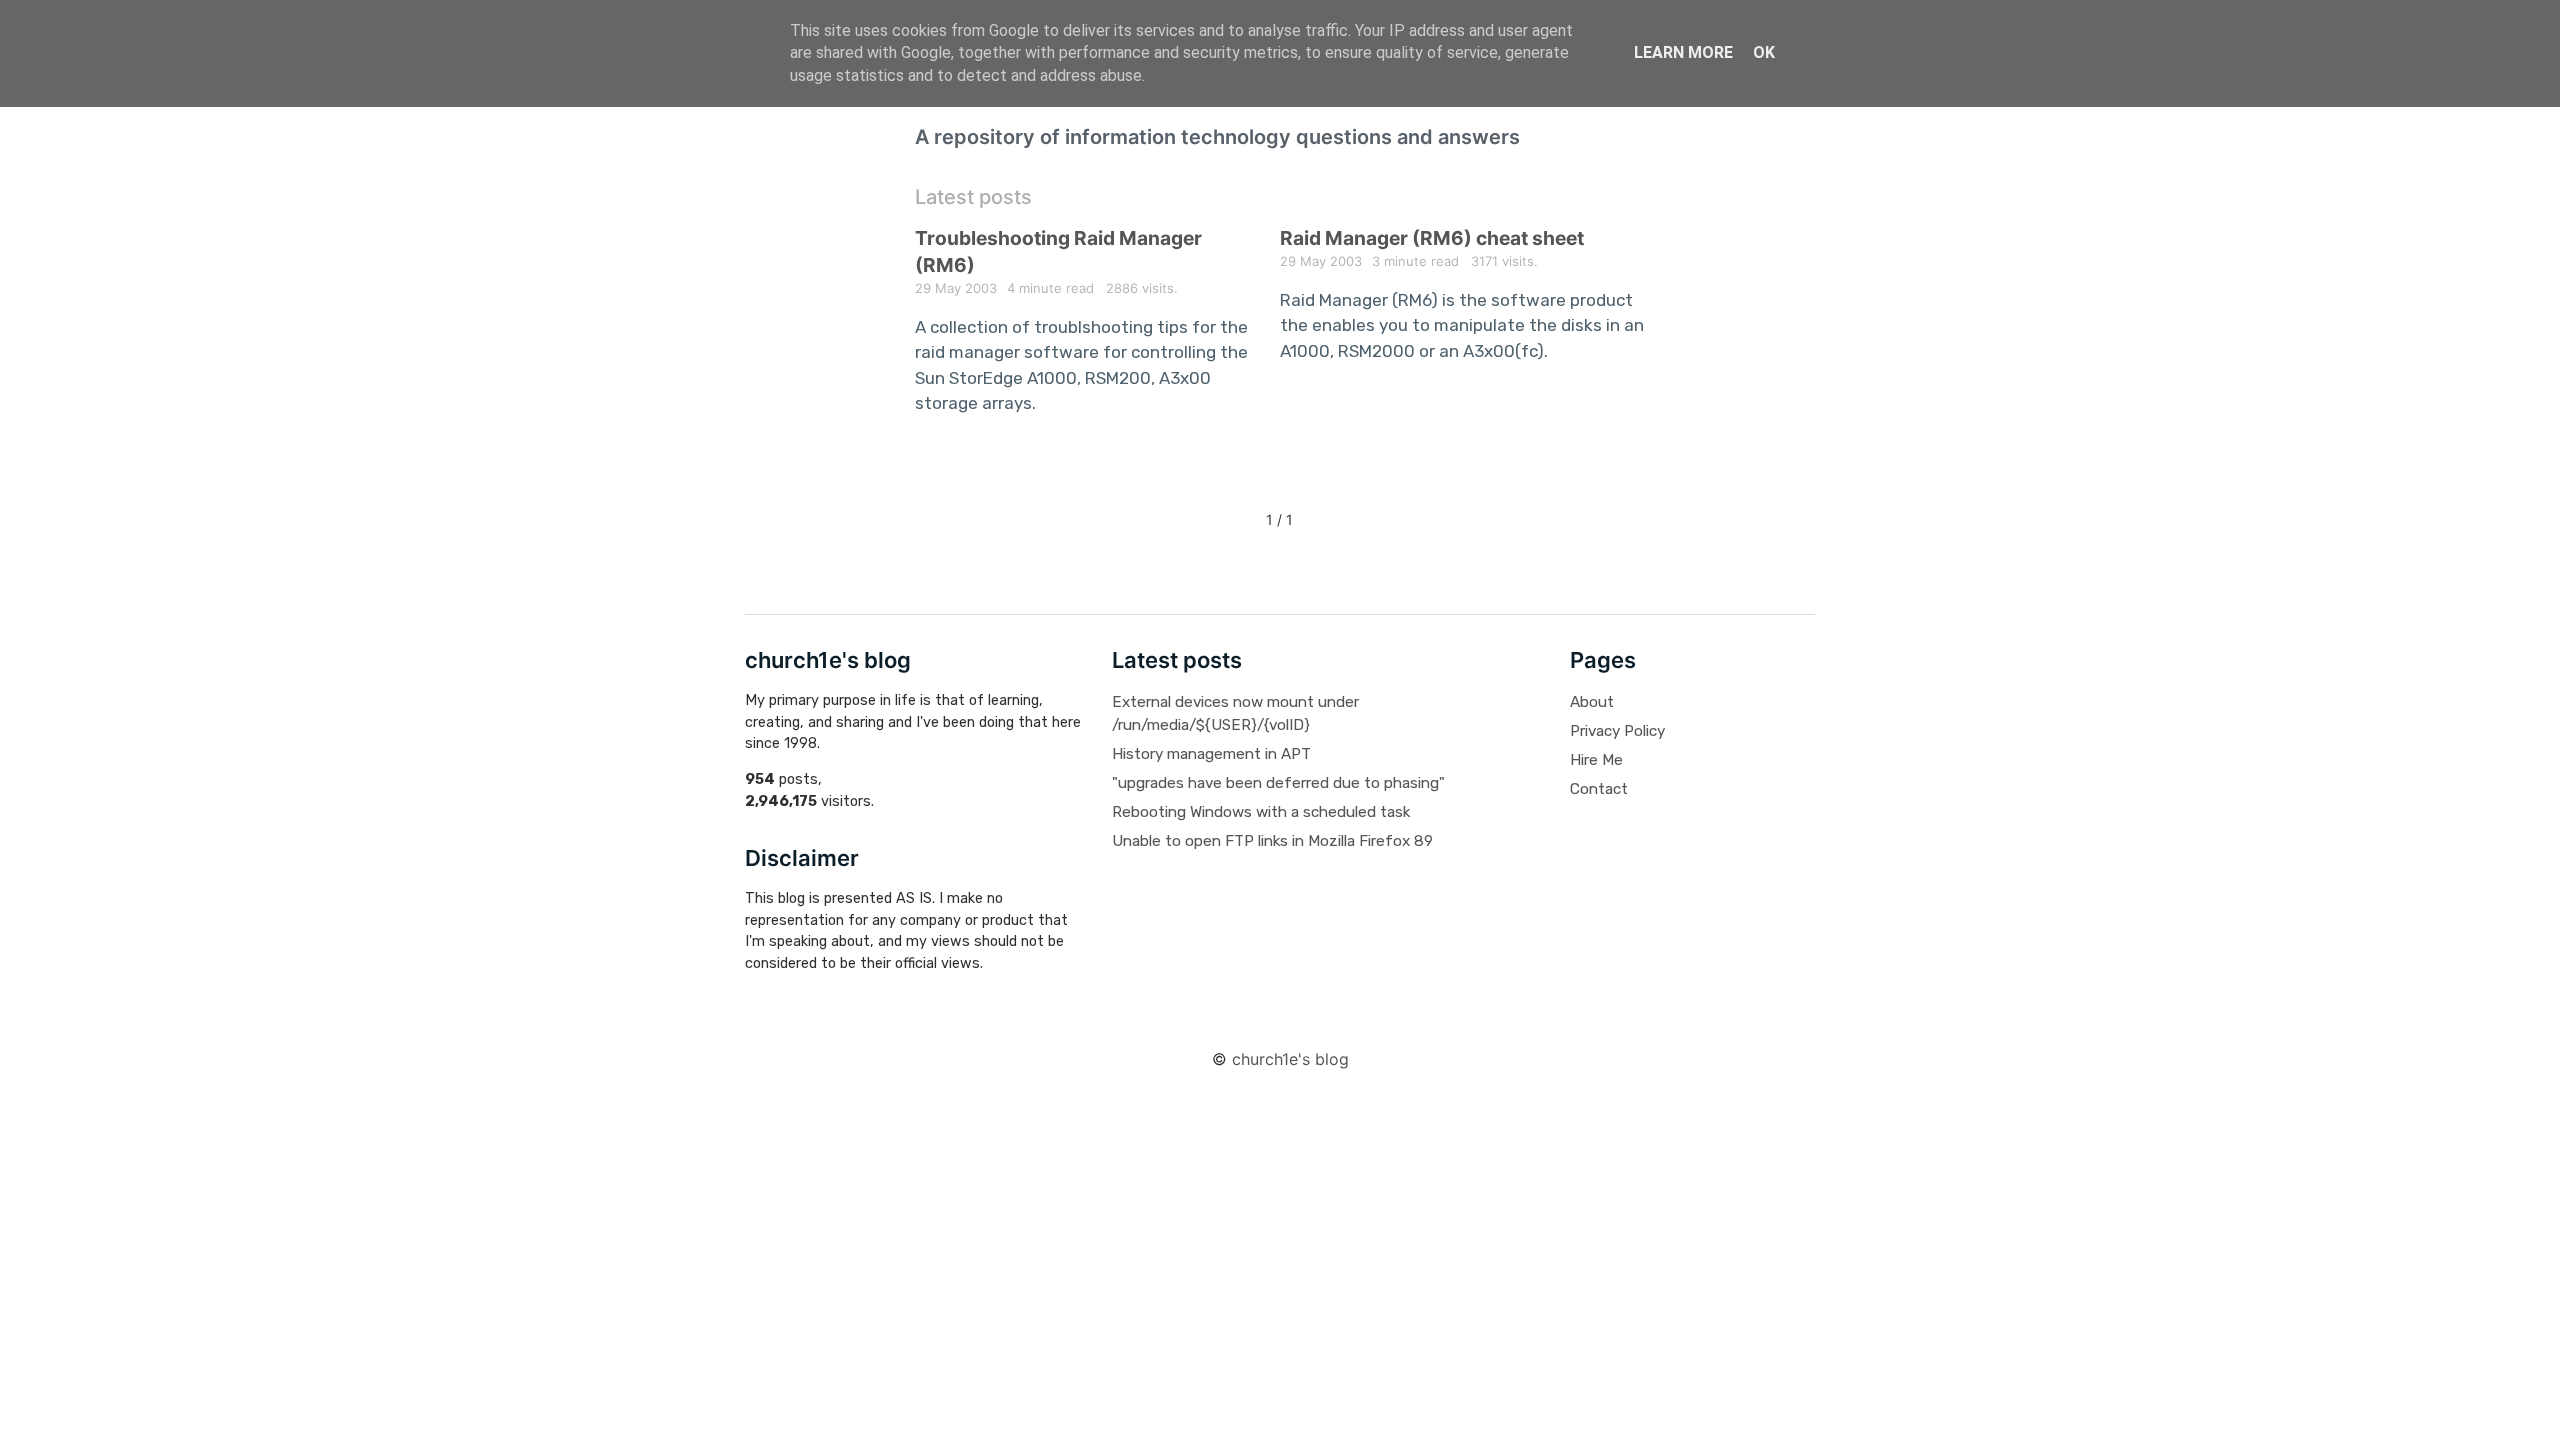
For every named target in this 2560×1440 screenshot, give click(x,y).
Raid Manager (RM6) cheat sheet (1432, 238)
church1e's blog (1290, 1059)
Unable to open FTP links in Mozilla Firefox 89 (1272, 841)
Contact (1599, 789)
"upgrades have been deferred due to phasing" (1278, 783)
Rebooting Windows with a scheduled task (1261, 812)
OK (1764, 52)
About (1592, 702)
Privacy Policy (1617, 731)
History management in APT (1211, 754)
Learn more (1683, 52)
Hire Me (1596, 760)
